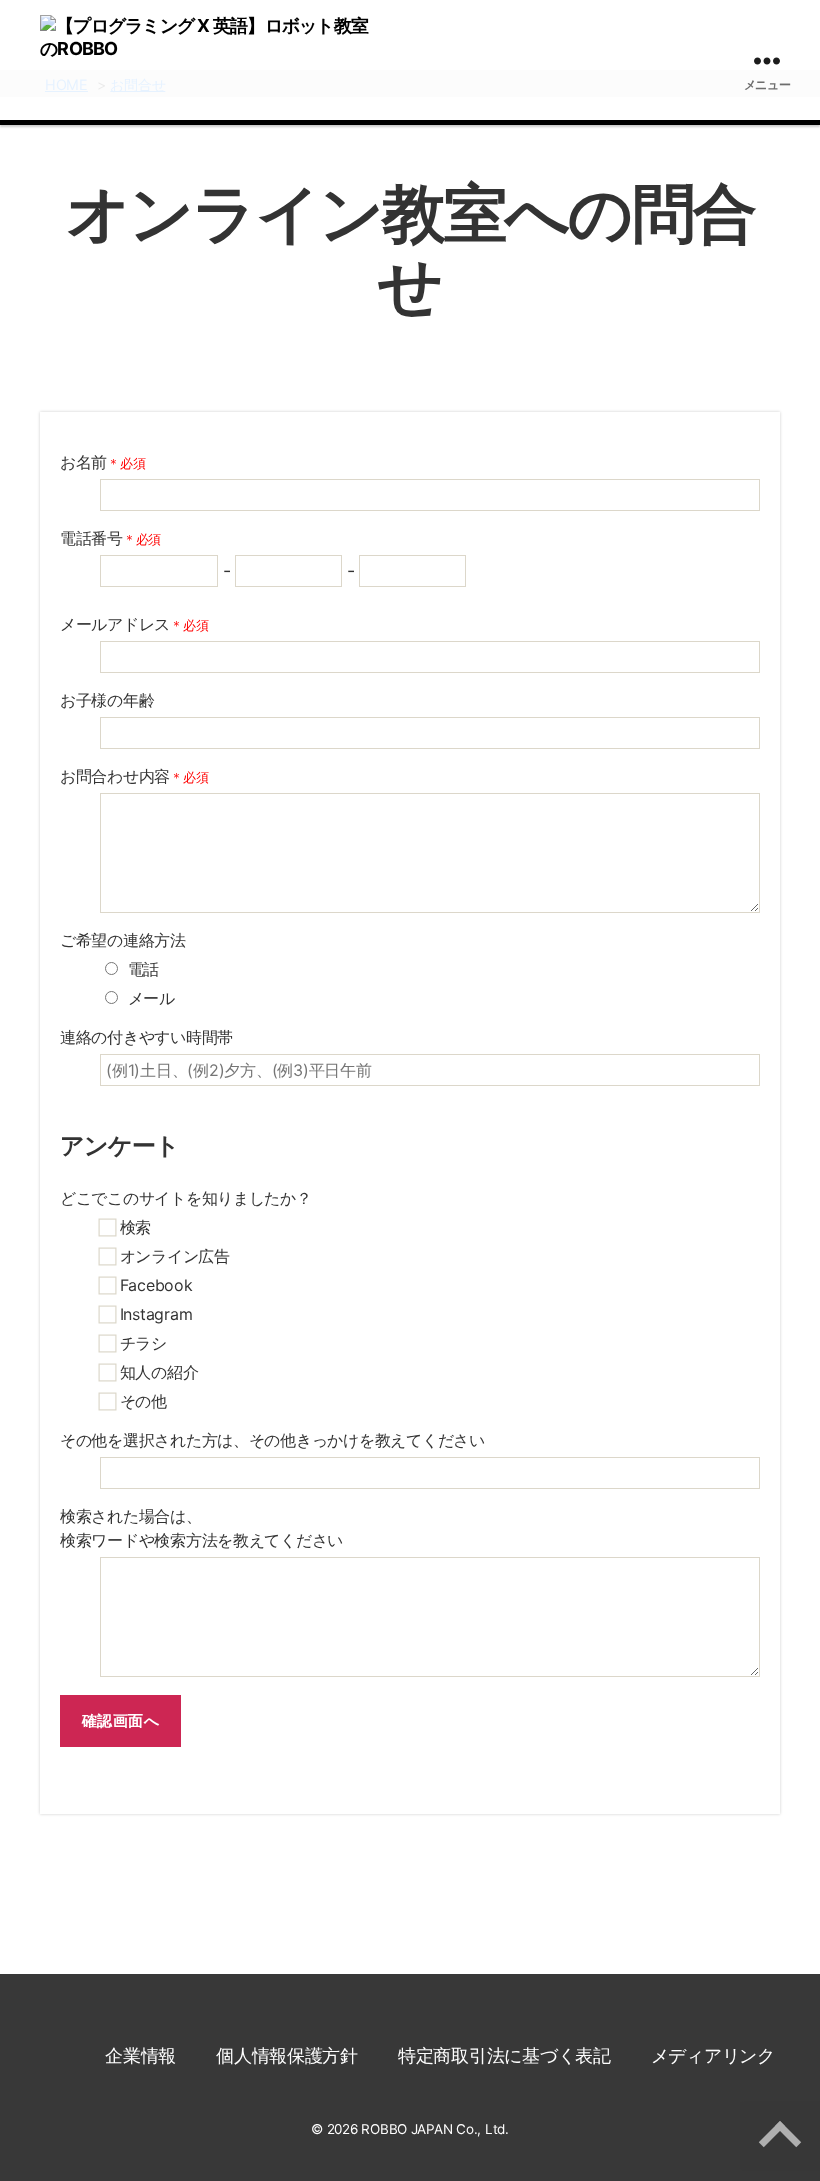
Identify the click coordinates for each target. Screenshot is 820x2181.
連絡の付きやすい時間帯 (146, 1037)
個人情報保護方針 (287, 2055)
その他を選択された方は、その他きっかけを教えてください (272, 1440)
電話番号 (110, 538)
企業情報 (140, 2055)
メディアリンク (713, 2055)
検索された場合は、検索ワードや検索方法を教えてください (201, 1528)
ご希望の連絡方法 (123, 940)
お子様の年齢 (107, 700)
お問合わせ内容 (134, 776)
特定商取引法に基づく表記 (504, 2055)
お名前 (102, 462)
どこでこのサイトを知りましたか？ (186, 1198)
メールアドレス (134, 624)
